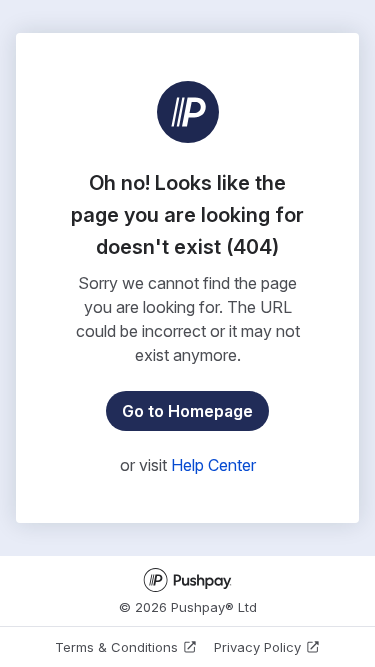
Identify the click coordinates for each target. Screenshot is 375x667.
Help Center (213, 465)
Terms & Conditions (116, 647)
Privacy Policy (257, 647)
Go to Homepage (187, 411)
